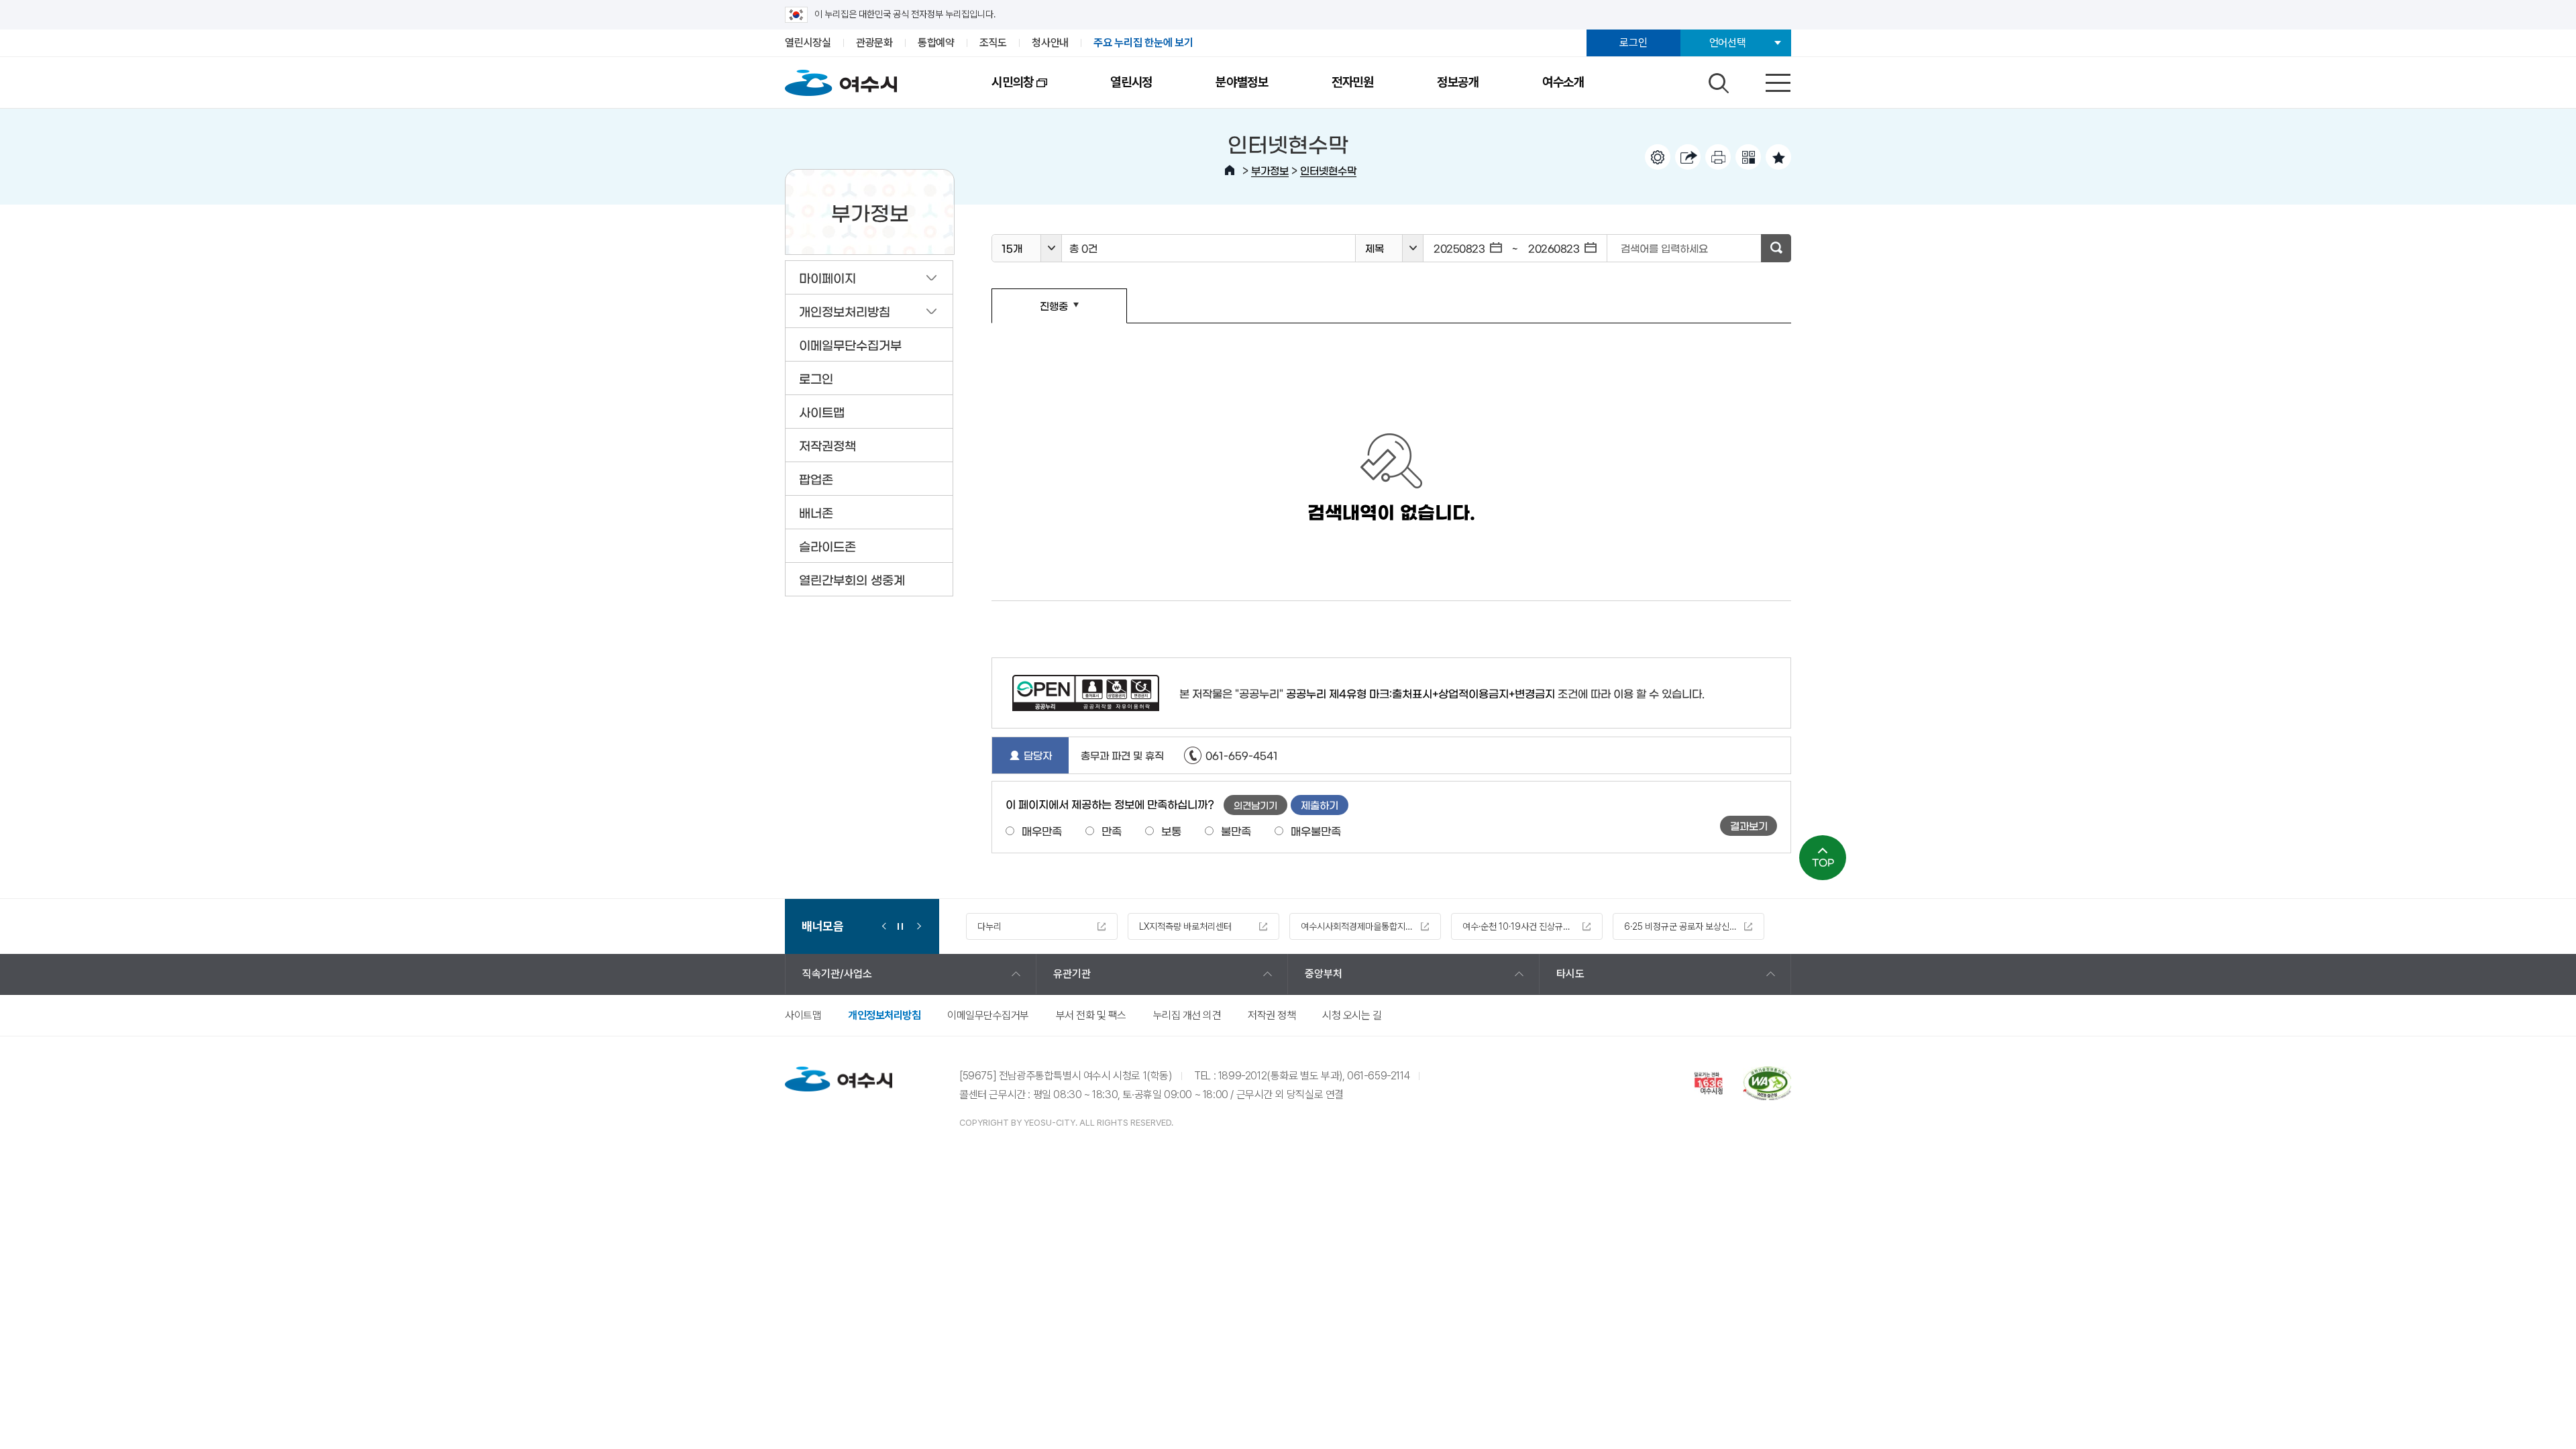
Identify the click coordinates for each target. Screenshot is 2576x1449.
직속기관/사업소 (837, 974)
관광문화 (874, 43)
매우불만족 (1316, 830)
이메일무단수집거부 (988, 1015)
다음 (916, 926)
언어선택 (1728, 43)
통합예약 (936, 43)
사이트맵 (803, 1015)
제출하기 (1320, 805)
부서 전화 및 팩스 (1091, 1015)
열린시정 (1131, 82)
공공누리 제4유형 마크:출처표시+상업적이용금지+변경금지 (1420, 693)
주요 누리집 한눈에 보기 (1143, 43)
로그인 (1633, 43)
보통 (1171, 830)
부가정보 (1270, 170)
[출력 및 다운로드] (1718, 157)
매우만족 (1042, 830)
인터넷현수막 (1328, 170)
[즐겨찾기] (1778, 157)
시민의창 (997, 91)
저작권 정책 (1272, 1015)
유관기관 (1072, 974)
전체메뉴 (1766, 80)
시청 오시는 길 (1352, 1015)
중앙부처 (1324, 974)
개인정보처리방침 (884, 1015)
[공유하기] (1688, 157)
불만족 (1236, 830)
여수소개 (1563, 82)
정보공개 (1458, 82)
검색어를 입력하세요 (1664, 248)
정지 (900, 926)
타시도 (1570, 974)
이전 (884, 926)
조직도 (993, 43)
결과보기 (1749, 825)
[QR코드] (1748, 157)
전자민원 (1353, 82)
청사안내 (1050, 43)
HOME (1230, 170)
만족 (1112, 830)
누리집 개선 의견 (1187, 1015)
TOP (1823, 862)
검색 (1717, 80)
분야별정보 (1242, 82)
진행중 (1030, 312)
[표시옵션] (1658, 157)
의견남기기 (1255, 805)
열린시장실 (808, 43)
